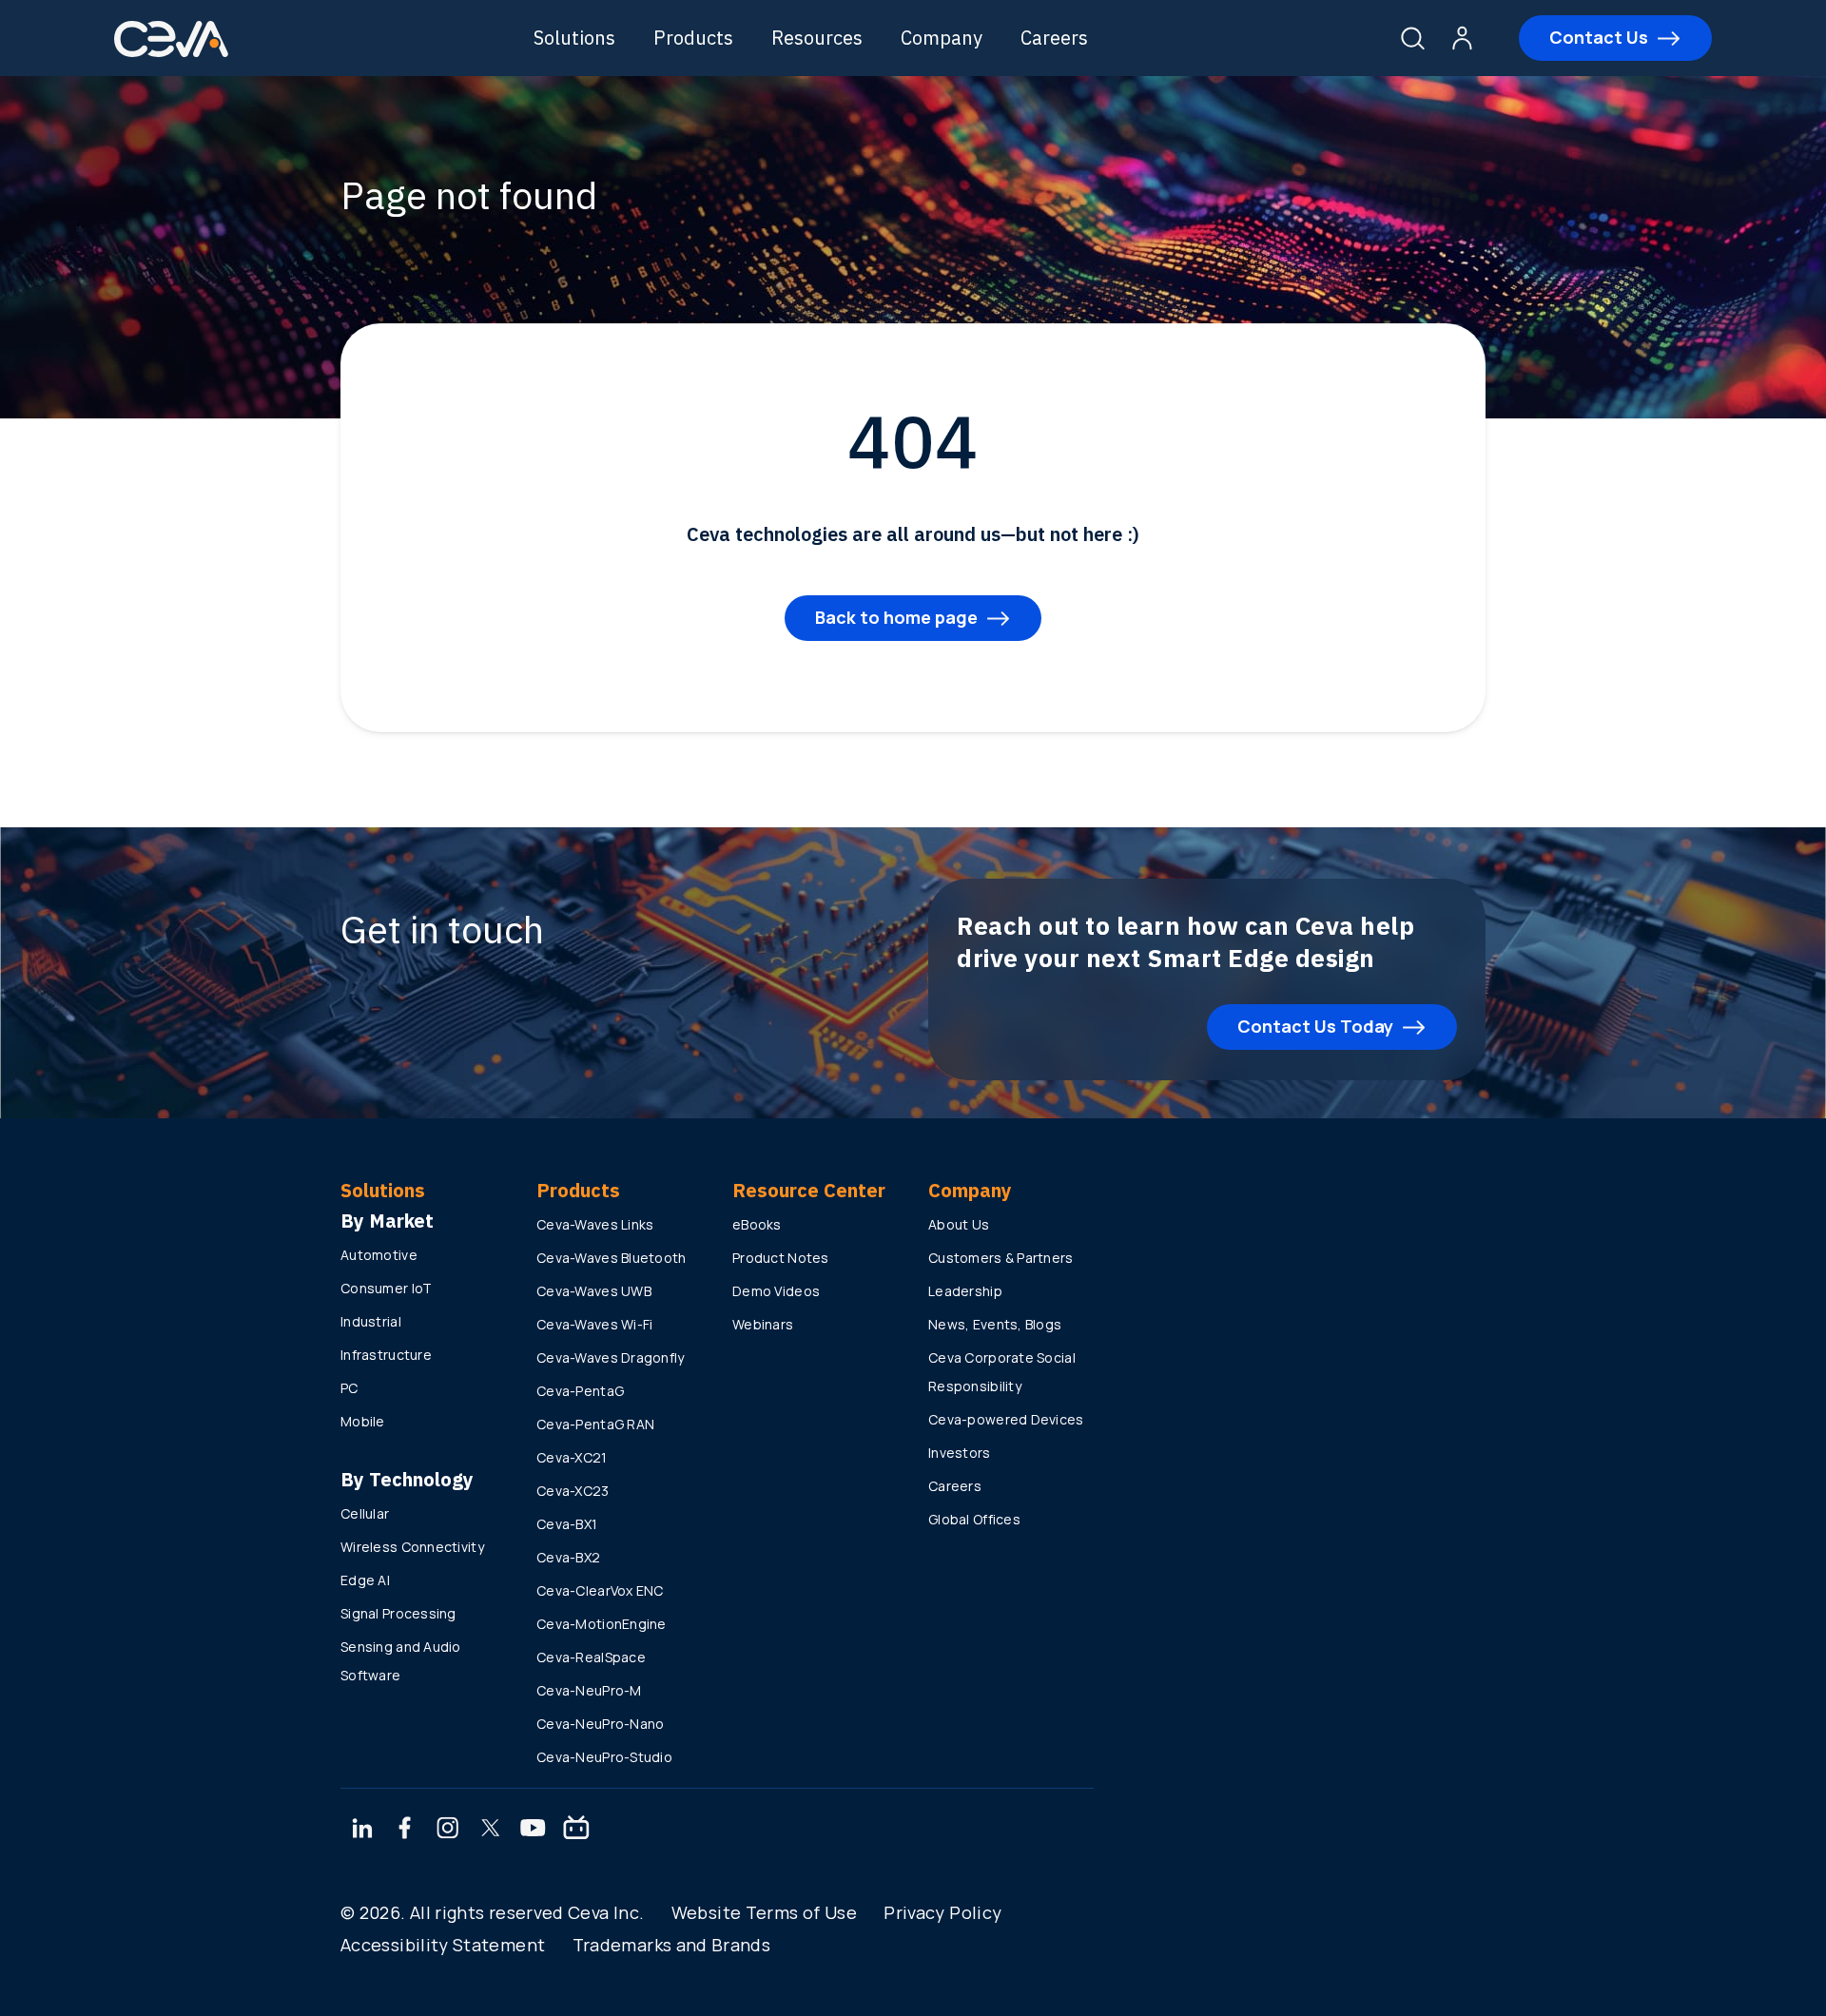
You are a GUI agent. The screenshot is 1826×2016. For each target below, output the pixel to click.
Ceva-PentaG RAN (595, 1424)
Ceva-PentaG (580, 1391)
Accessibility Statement (443, 1945)
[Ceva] (171, 54)
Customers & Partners (1001, 1258)
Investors (960, 1453)
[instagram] (448, 1830)
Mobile (363, 1421)
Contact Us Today (1315, 1026)
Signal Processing (398, 1613)
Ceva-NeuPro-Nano (600, 1724)
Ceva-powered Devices (1006, 1419)
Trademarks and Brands (672, 1945)
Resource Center (809, 1190)
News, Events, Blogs (995, 1324)
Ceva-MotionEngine (602, 1624)
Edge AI (365, 1580)
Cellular (365, 1513)
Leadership (965, 1291)
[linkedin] (362, 1830)
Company (942, 38)
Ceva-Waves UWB (594, 1291)
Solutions (574, 38)
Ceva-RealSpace (591, 1657)
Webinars (763, 1324)
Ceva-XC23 (573, 1491)
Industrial (371, 1321)
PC (350, 1388)
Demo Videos (776, 1291)
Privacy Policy (942, 1912)
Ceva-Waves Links (595, 1224)
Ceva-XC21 (572, 1457)
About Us (959, 1224)
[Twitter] (491, 1830)
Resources (817, 38)
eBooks (757, 1224)
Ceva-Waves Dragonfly (611, 1357)
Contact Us (1599, 37)
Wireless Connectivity (412, 1547)
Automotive (379, 1255)
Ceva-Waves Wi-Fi (594, 1324)
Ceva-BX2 (568, 1557)
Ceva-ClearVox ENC (600, 1590)
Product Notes (781, 1258)
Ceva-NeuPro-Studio (604, 1757)
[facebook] (405, 1830)
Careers (1054, 38)
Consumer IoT (386, 1288)
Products (693, 38)
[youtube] (533, 1830)
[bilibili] (576, 1830)
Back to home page (896, 617)
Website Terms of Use (764, 1912)
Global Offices (974, 1519)
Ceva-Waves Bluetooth (612, 1258)
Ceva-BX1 (567, 1524)
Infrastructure (386, 1355)
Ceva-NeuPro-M (589, 1690)
